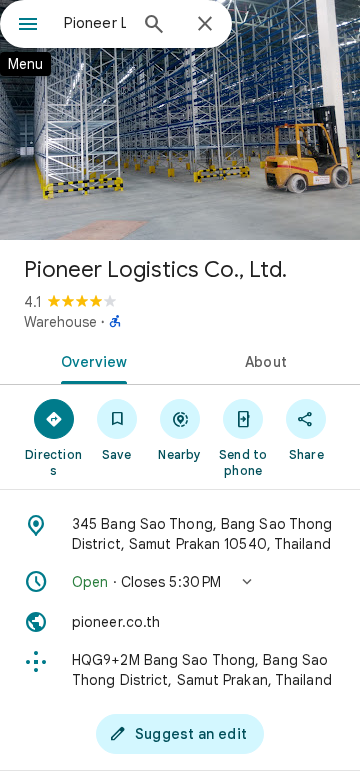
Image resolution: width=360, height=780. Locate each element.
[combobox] (95, 23)
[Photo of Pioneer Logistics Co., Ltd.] (180, 120)
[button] (180, 582)
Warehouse (60, 322)
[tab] (90, 360)
